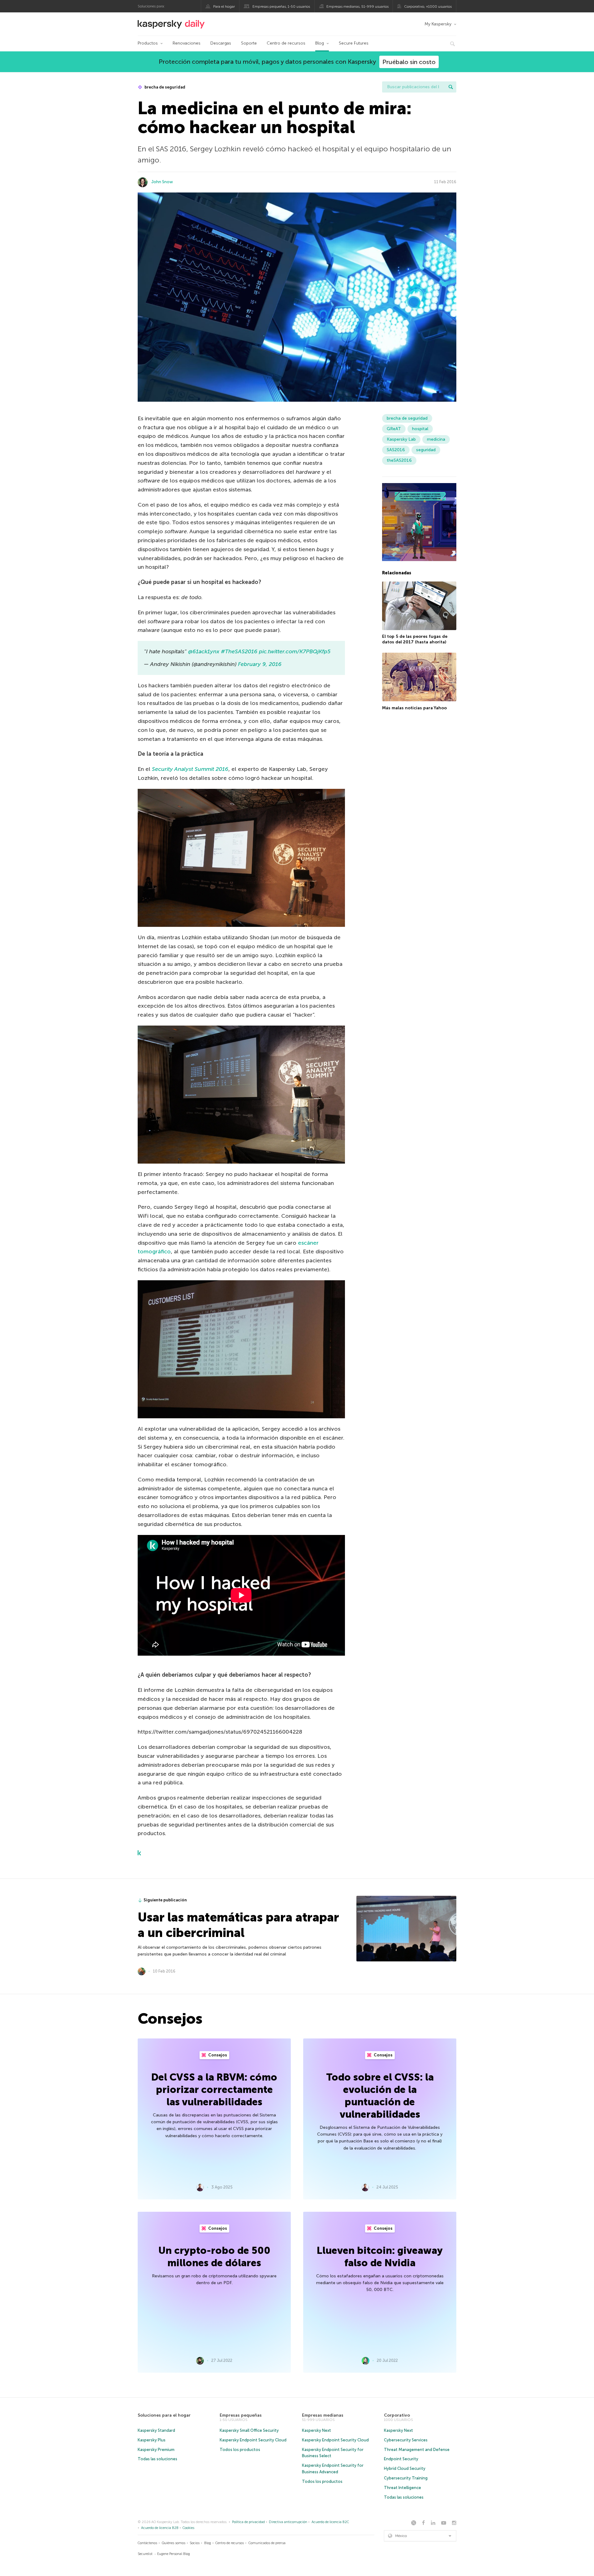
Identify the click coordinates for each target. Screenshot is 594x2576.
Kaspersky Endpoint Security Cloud (253, 2440)
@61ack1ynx (204, 651)
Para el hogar (224, 6)
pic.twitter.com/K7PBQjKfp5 (295, 651)
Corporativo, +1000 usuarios (428, 6)
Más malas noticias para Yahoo (414, 708)
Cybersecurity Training (406, 2478)
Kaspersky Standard (156, 2430)
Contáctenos (147, 2543)
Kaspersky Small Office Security (249, 2430)
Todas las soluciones (157, 2459)
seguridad (426, 450)
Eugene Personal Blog (174, 2554)
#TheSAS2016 (239, 651)
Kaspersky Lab (401, 439)
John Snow (162, 182)
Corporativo (397, 2415)
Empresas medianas (323, 2415)
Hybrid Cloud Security (405, 2468)
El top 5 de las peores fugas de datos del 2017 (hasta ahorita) (415, 639)
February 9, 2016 (260, 664)
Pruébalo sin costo (409, 62)
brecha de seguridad (164, 87)
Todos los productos (240, 2450)
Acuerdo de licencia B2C (330, 2522)
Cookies (188, 2528)
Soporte (249, 43)
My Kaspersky (438, 24)
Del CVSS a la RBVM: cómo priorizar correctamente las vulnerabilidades (214, 2090)
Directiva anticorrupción (288, 2522)
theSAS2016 (399, 460)
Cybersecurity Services (406, 2440)
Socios (195, 2543)
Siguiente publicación (165, 1900)
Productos (148, 43)
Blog (320, 43)
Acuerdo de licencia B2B (160, 2528)
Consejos (217, 2055)
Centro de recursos (286, 43)
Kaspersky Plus (152, 2440)
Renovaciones (187, 43)
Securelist (145, 2554)
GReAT (394, 429)
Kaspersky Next (316, 2430)
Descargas (221, 43)
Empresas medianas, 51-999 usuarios (357, 6)
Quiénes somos (174, 2543)
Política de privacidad (248, 2522)
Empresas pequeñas (241, 2415)
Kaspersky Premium (156, 2450)
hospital (420, 429)
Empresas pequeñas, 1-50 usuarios (281, 6)
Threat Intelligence (402, 2488)
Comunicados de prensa (267, 2543)
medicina (436, 439)
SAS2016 (396, 450)
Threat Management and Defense (417, 2450)
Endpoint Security (401, 2459)
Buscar (451, 87)
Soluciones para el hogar (164, 2415)
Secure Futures (354, 43)
